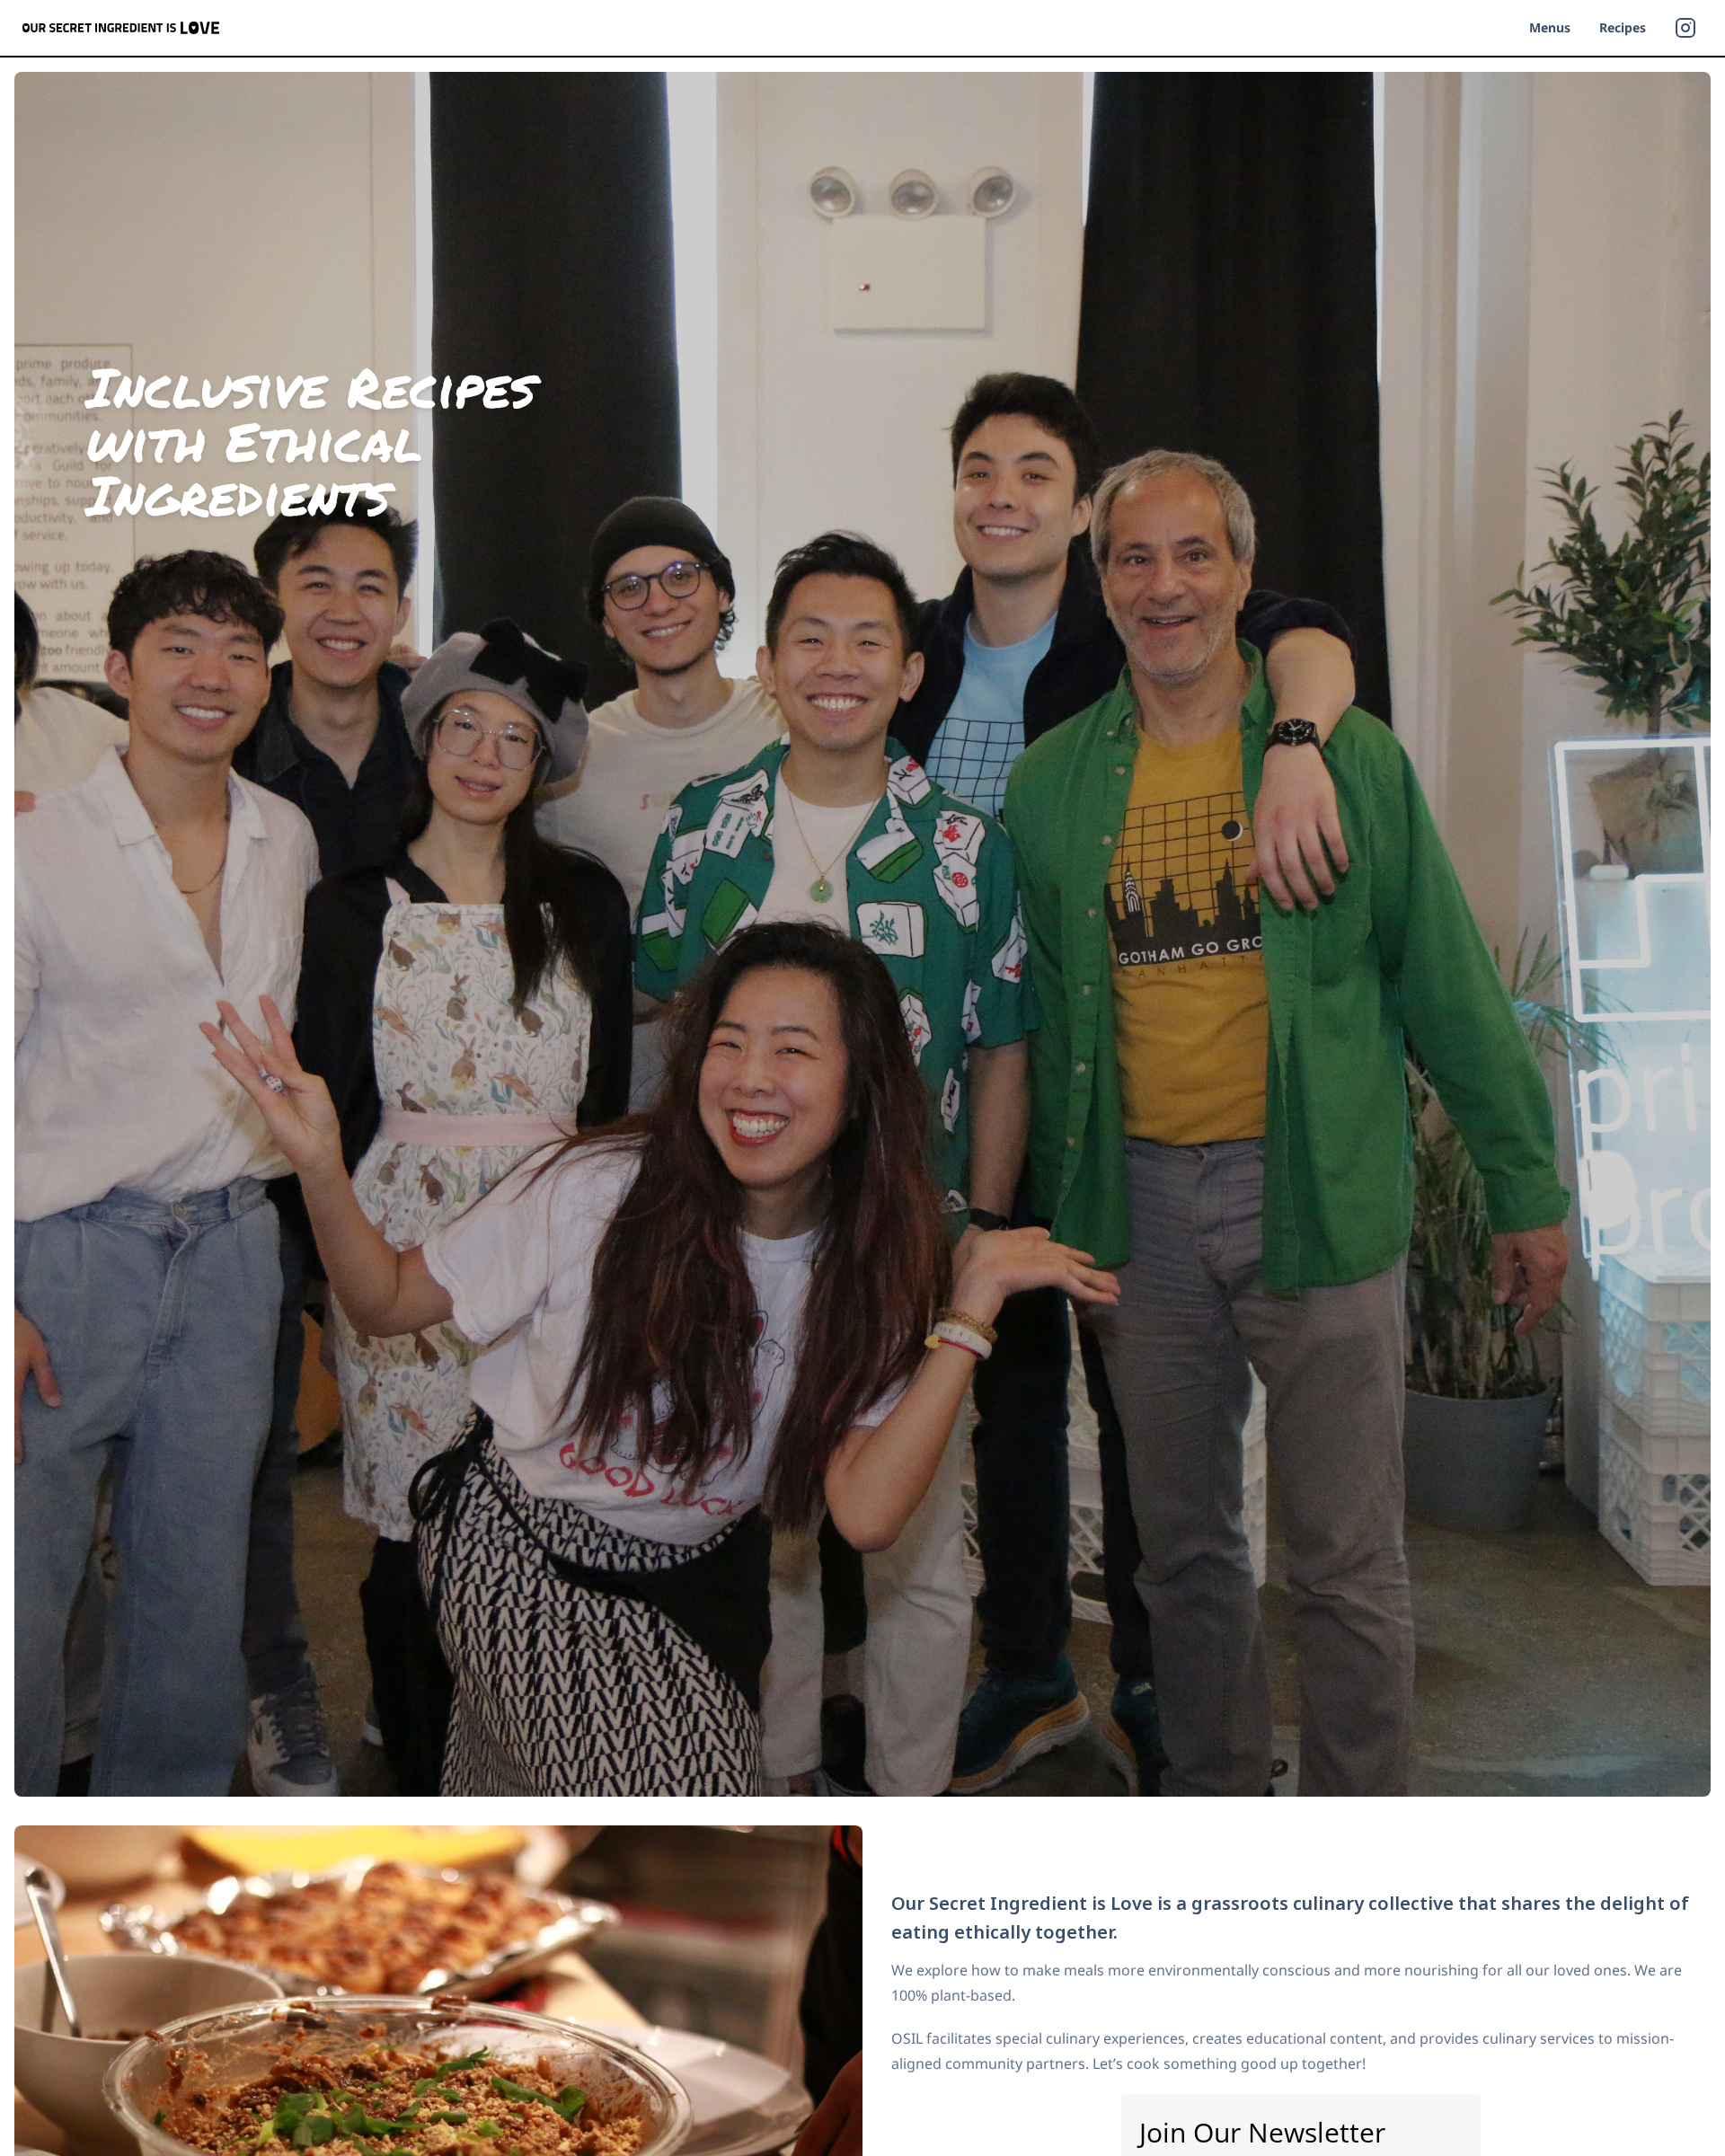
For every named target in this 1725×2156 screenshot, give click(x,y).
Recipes (1623, 27)
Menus (1550, 27)
